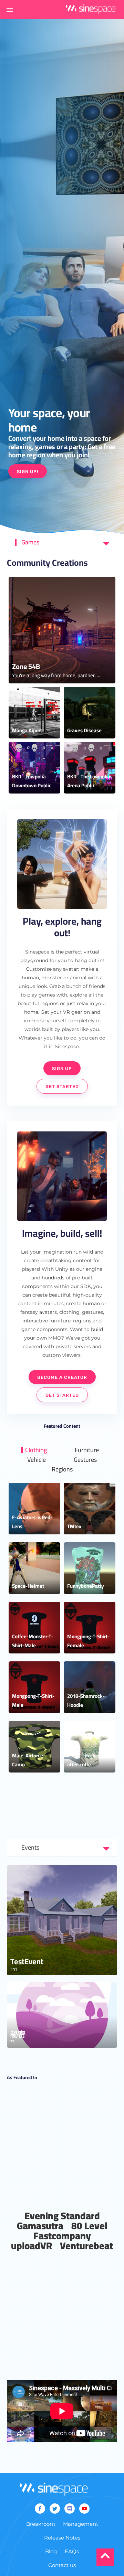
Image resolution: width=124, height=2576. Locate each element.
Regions (62, 1469)
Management (81, 2524)
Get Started (62, 1087)
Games (30, 542)
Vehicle (37, 1460)
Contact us (62, 2565)
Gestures (85, 1460)
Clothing (36, 1450)
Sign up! (28, 472)
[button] (10, 10)
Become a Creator (62, 1377)
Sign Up (62, 1069)
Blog (51, 2551)
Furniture (87, 1450)
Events (30, 1847)
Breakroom (41, 2524)
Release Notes (62, 2538)
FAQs (72, 2551)
